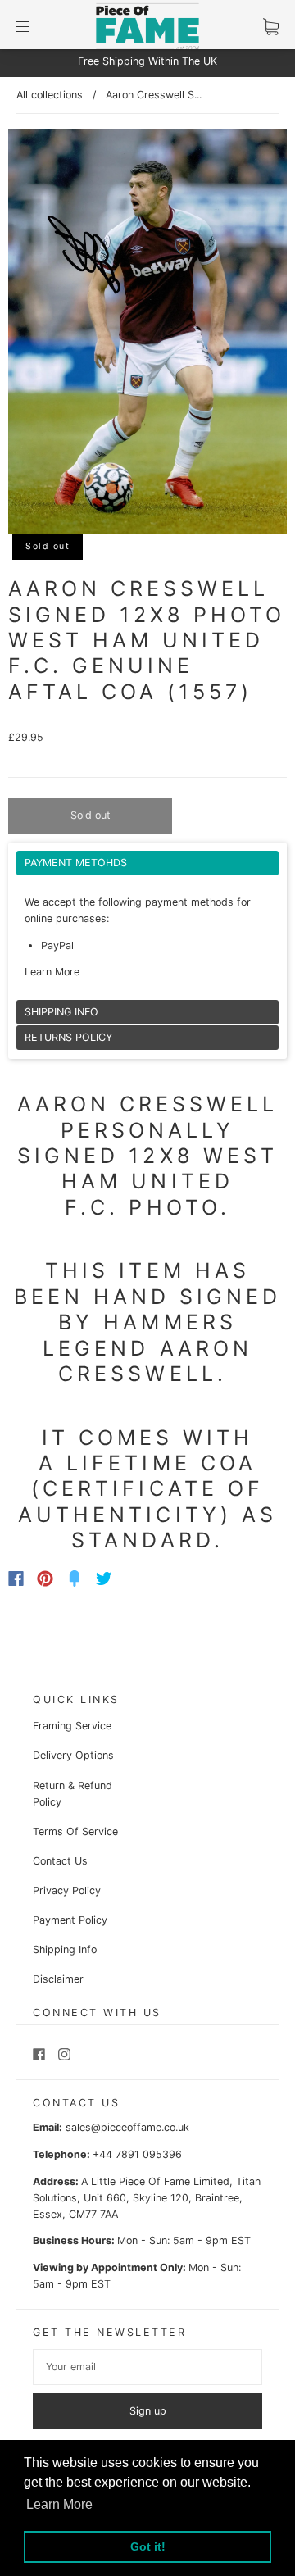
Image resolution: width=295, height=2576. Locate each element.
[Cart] (271, 27)
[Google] (138, 1579)
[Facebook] (16, 1579)
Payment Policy (70, 1920)
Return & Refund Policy (73, 1794)
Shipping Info (65, 1949)
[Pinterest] (45, 1579)
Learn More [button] (59, 2504)
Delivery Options (73, 1755)
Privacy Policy (67, 1890)
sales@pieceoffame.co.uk (127, 2127)
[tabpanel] (147, 925)
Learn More (52, 972)
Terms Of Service (75, 1831)
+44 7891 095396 (137, 2154)
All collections (50, 95)
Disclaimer (58, 1979)
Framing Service (72, 1726)
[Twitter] (104, 1579)
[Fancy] (75, 1579)
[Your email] (147, 2367)
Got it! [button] (148, 2546)
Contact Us (60, 1861)
